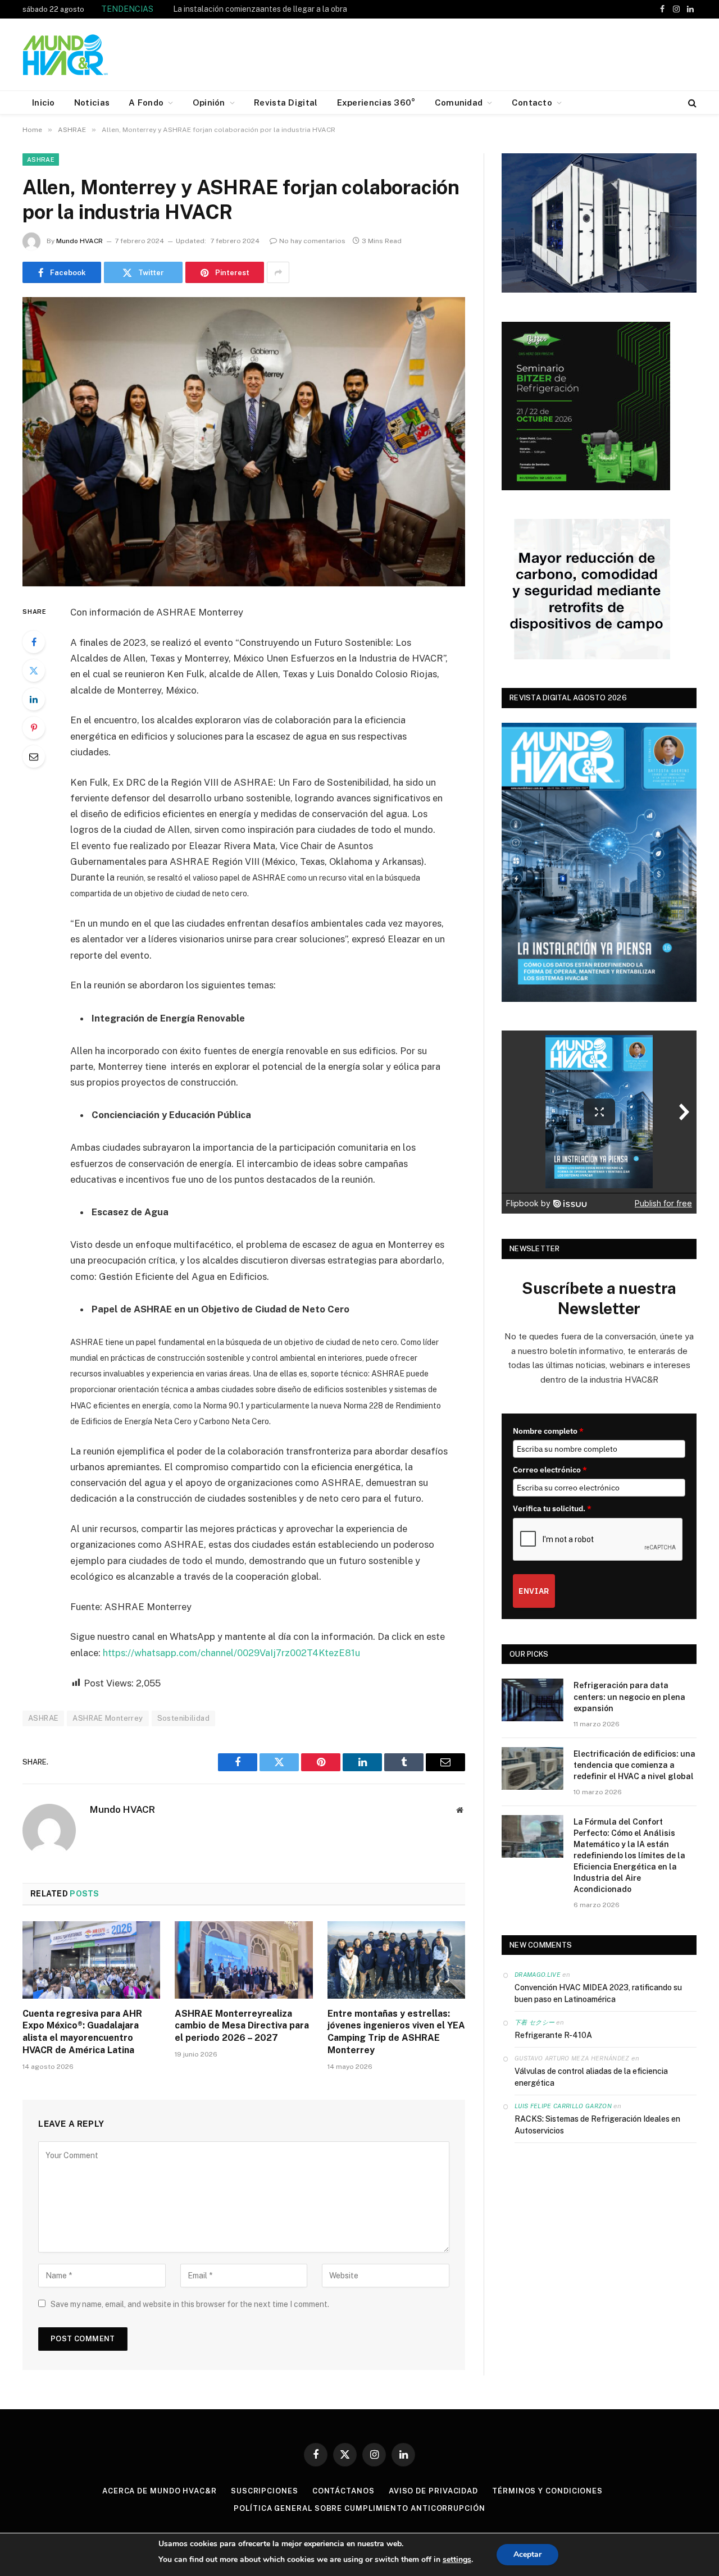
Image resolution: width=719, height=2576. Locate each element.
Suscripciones (265, 2491)
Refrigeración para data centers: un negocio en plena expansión (629, 1697)
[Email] (34, 756)
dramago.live (538, 1975)
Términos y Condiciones (547, 2491)
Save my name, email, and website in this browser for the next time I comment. (190, 2304)
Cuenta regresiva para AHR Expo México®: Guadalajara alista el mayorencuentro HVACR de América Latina (299, 9)
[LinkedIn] (34, 699)
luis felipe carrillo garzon (563, 2106)
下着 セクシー (534, 2022)
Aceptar (527, 2554)
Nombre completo (548, 1431)
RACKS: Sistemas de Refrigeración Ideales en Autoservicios (597, 2125)
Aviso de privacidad (433, 2491)
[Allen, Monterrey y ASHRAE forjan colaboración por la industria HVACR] (244, 442)
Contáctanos (343, 2491)
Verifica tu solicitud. (552, 1508)
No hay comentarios (312, 241)
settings (457, 2559)
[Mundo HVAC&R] (66, 54)
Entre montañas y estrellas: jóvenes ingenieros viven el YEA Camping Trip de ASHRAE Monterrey (396, 2032)
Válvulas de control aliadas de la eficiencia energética (591, 2077)
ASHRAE (41, 159)
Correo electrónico (550, 1470)
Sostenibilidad (183, 1718)
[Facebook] (34, 642)
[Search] (691, 102)
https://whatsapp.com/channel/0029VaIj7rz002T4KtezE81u (231, 1653)
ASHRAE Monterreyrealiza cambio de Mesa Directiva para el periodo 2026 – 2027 (242, 2026)
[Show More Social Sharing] (278, 272)
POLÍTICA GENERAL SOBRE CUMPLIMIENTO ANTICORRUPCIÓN (359, 2508)
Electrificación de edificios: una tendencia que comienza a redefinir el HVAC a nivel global (634, 1765)
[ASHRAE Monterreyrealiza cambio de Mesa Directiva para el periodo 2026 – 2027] (244, 1960)
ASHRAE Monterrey (108, 1718)
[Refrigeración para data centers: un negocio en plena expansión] (533, 1700)
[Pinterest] (34, 728)
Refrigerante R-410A (553, 2035)
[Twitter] (34, 671)
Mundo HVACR (79, 241)
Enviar (534, 1591)
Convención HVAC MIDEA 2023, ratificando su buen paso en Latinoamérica (598, 1993)
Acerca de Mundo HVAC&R (160, 2491)
